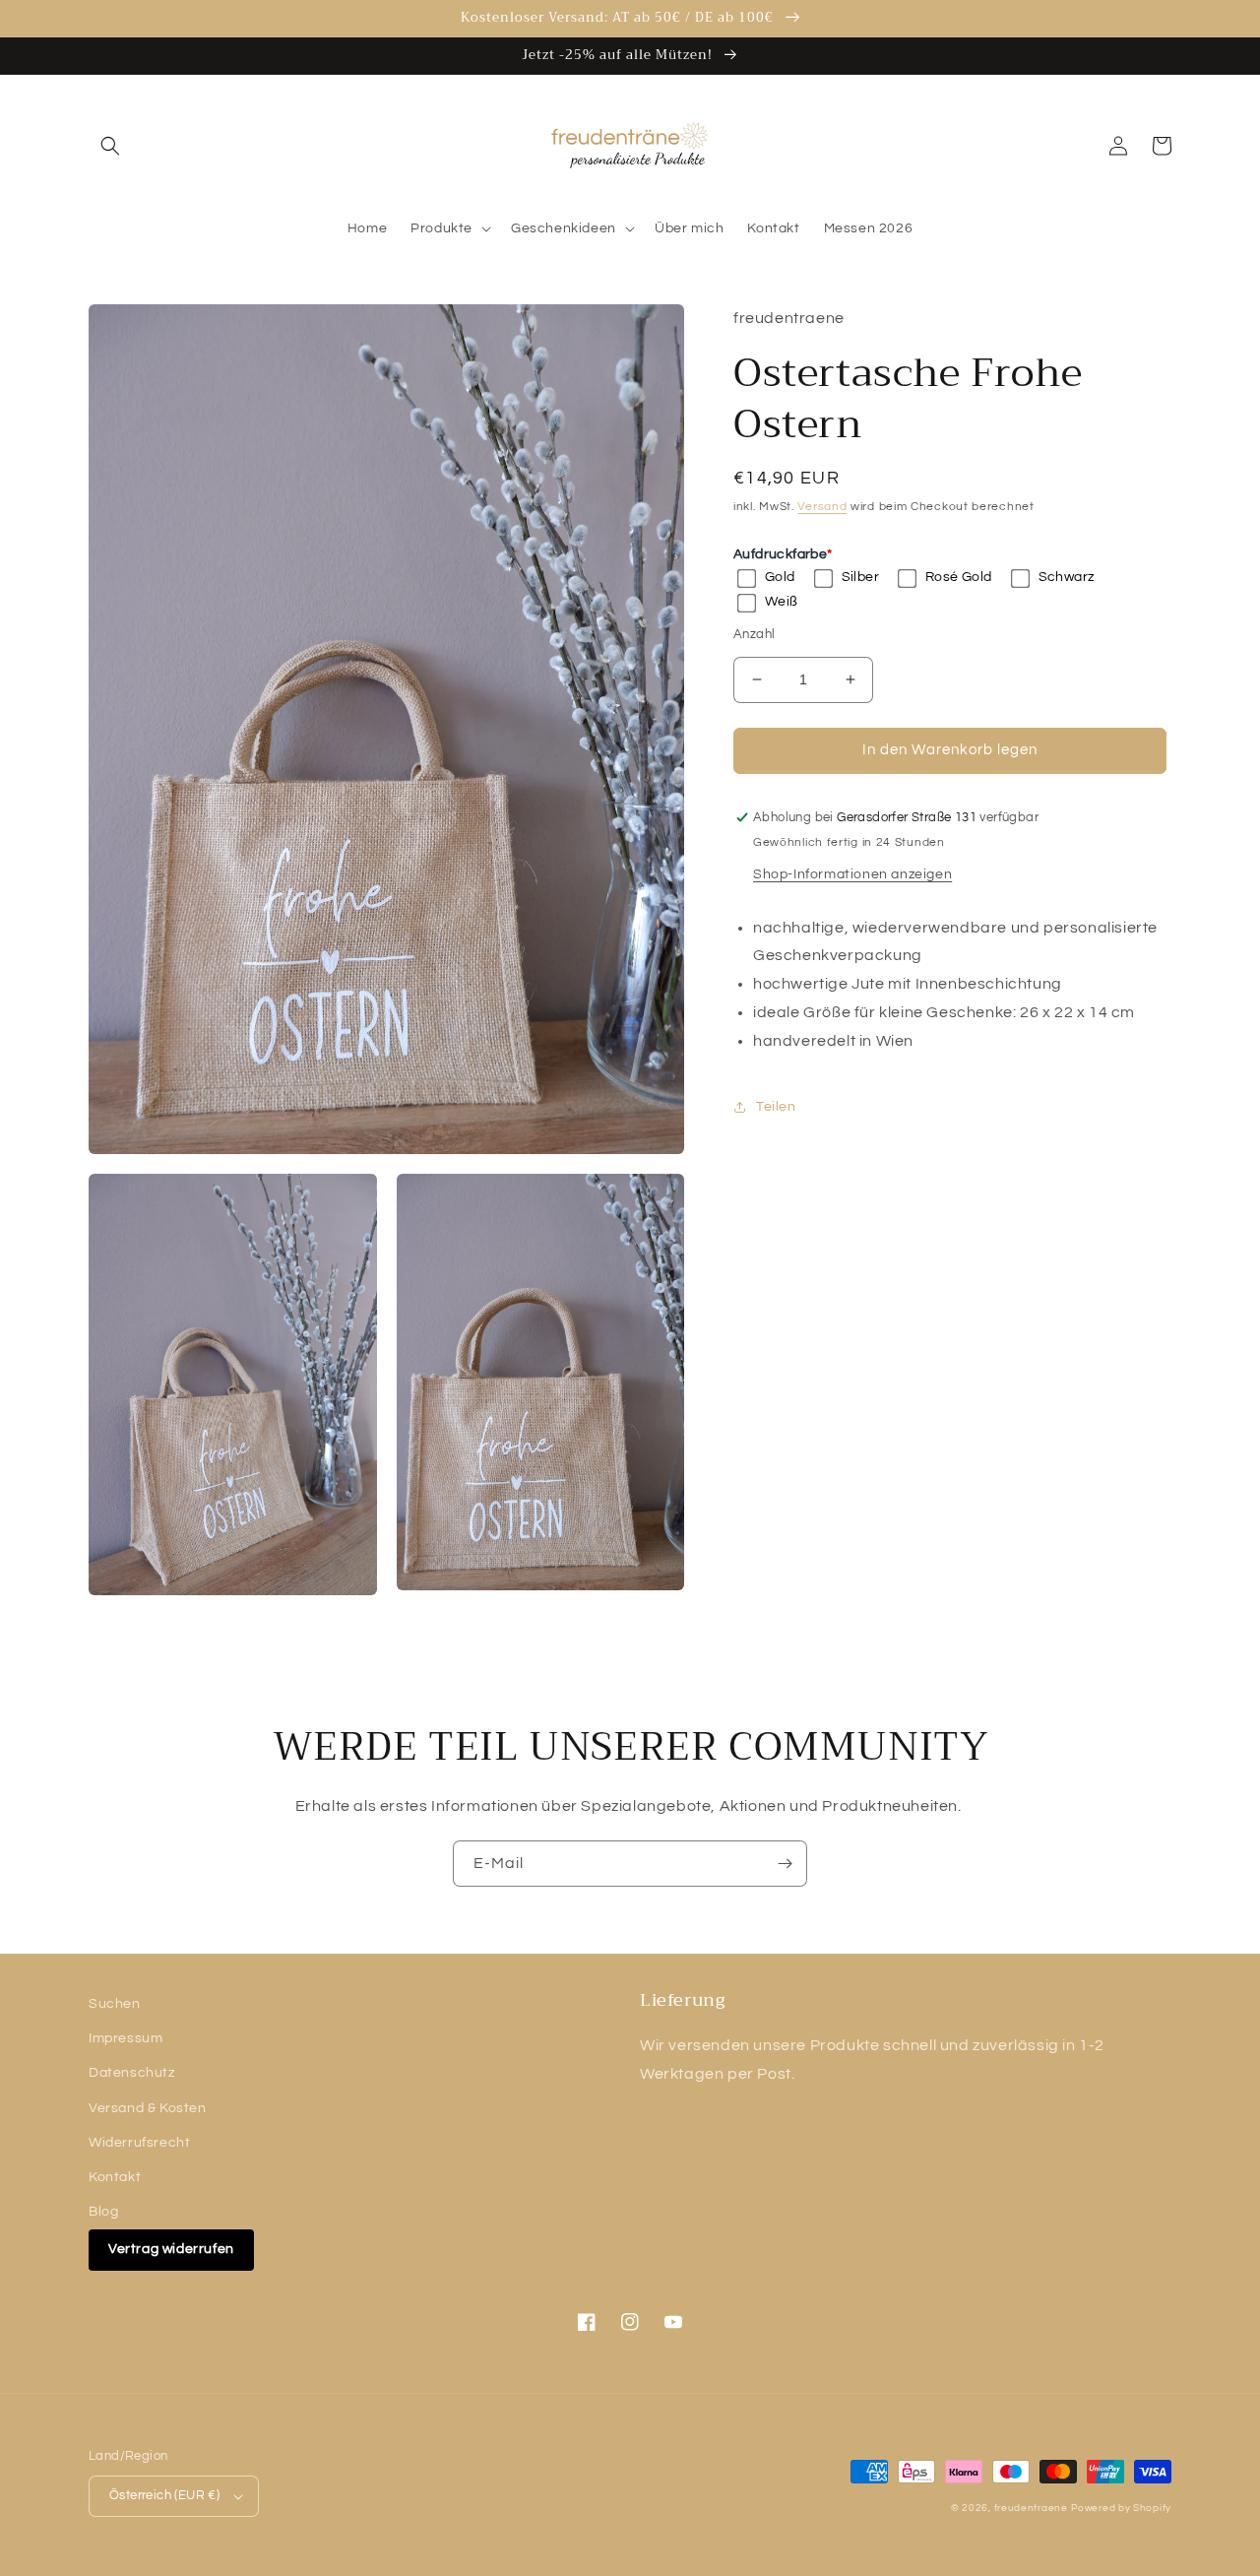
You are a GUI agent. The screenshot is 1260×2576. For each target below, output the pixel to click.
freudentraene (1031, 2508)
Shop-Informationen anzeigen (852, 874)
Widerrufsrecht (139, 2143)
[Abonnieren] (785, 1864)
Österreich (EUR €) (164, 2495)
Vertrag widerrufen (171, 2249)
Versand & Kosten (148, 2108)
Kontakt (115, 2177)
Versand (822, 507)
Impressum (126, 2038)
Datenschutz (132, 2073)
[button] (110, 146)
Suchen (115, 2004)
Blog (103, 2212)
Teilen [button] (776, 1107)
